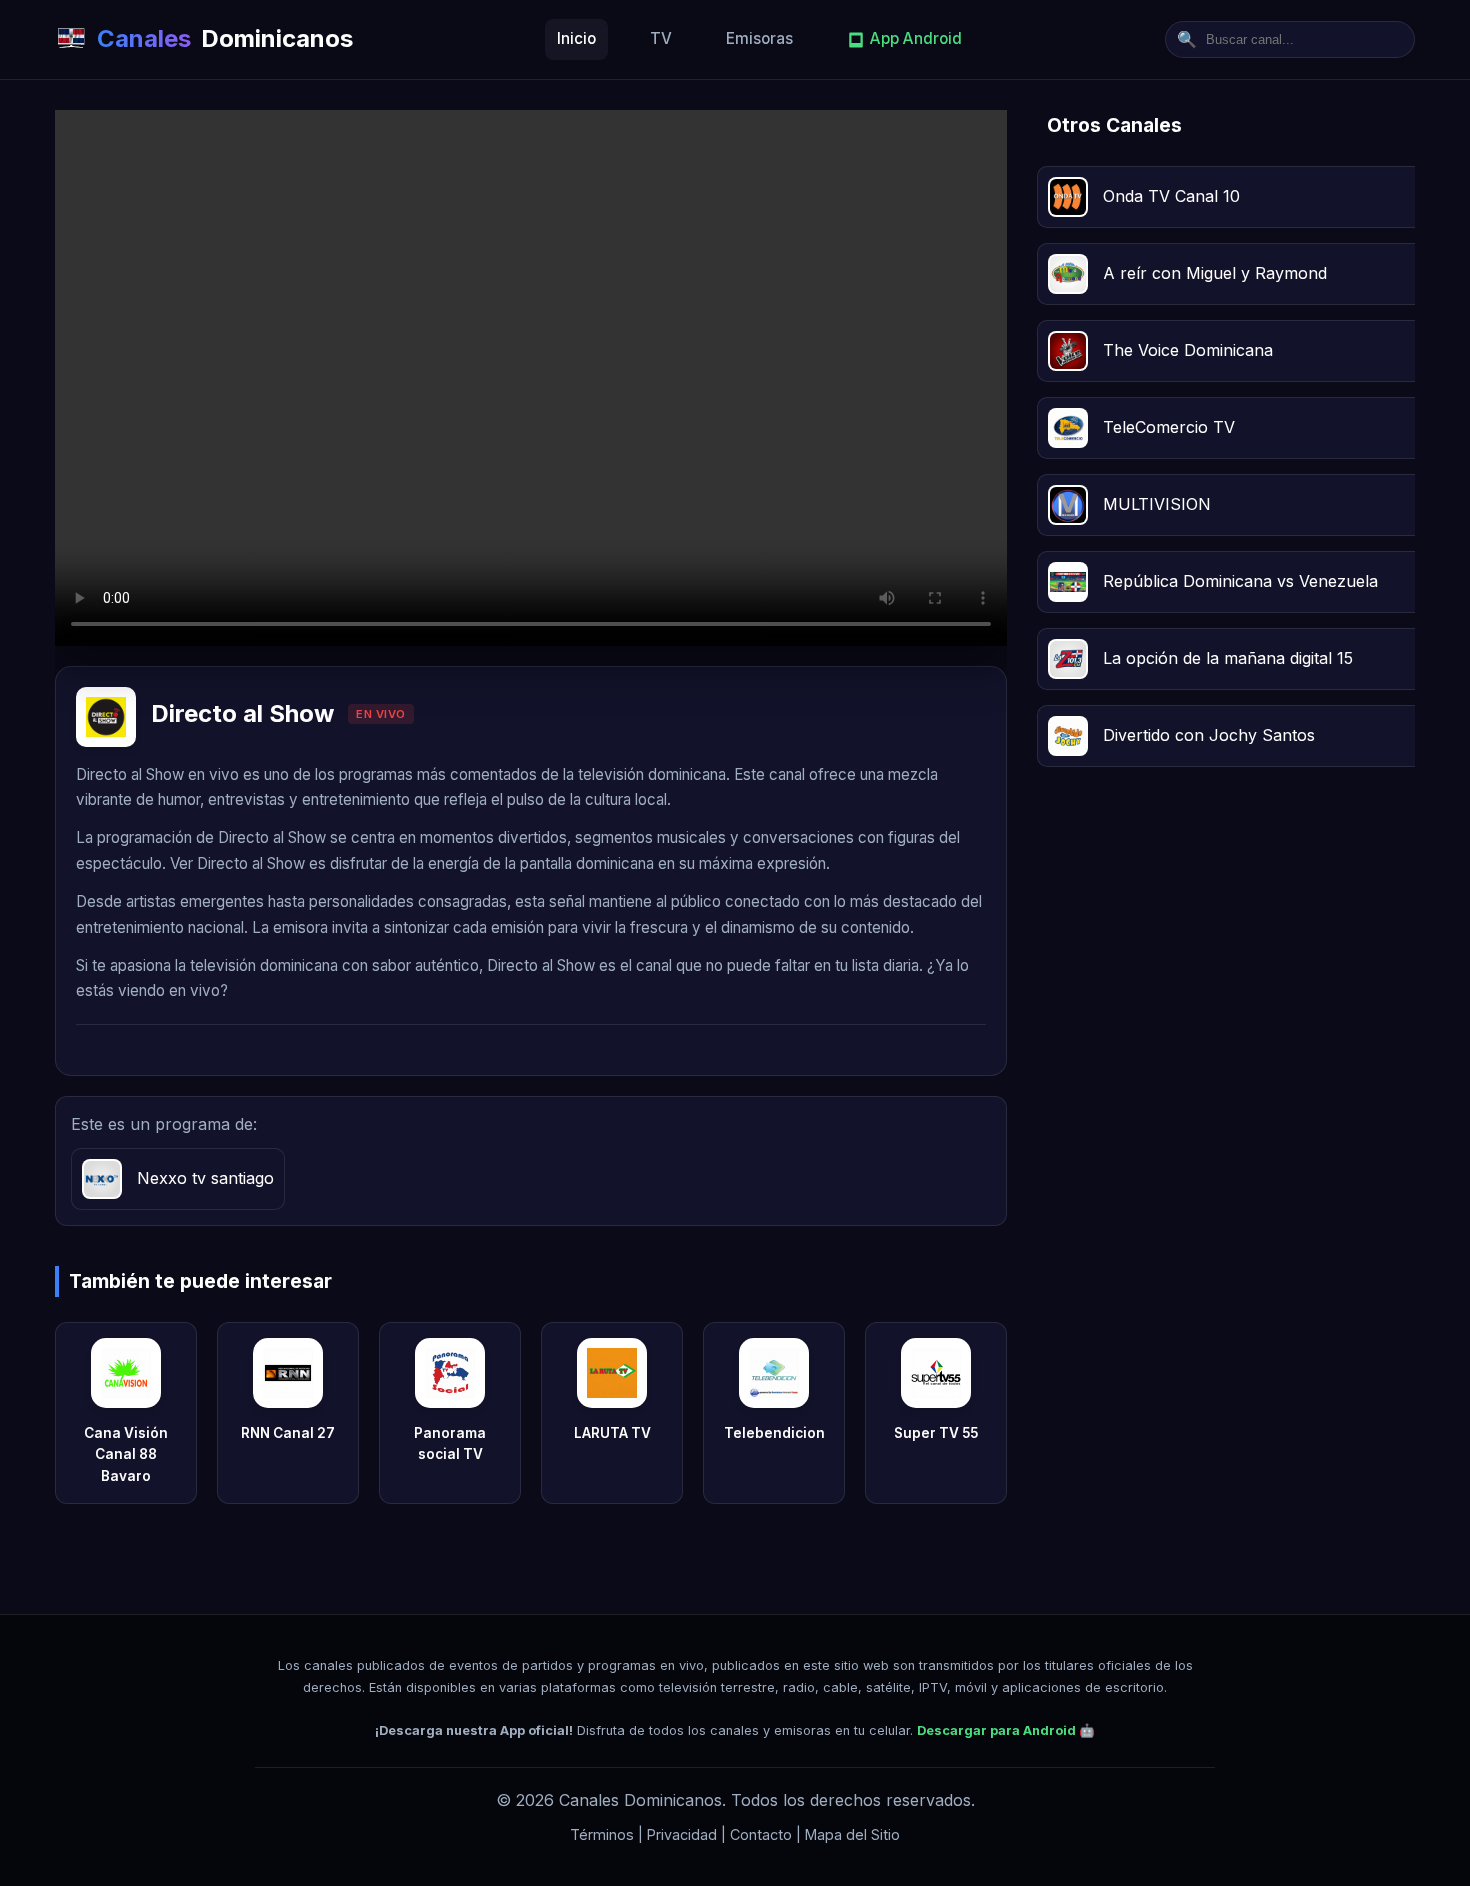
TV (661, 38)
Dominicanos (225, 38)
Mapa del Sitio (852, 1834)
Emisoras (759, 38)
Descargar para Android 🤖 (1006, 1730)
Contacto (761, 1834)
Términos (602, 1834)
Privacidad (682, 1834)
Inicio (576, 38)
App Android (916, 38)
